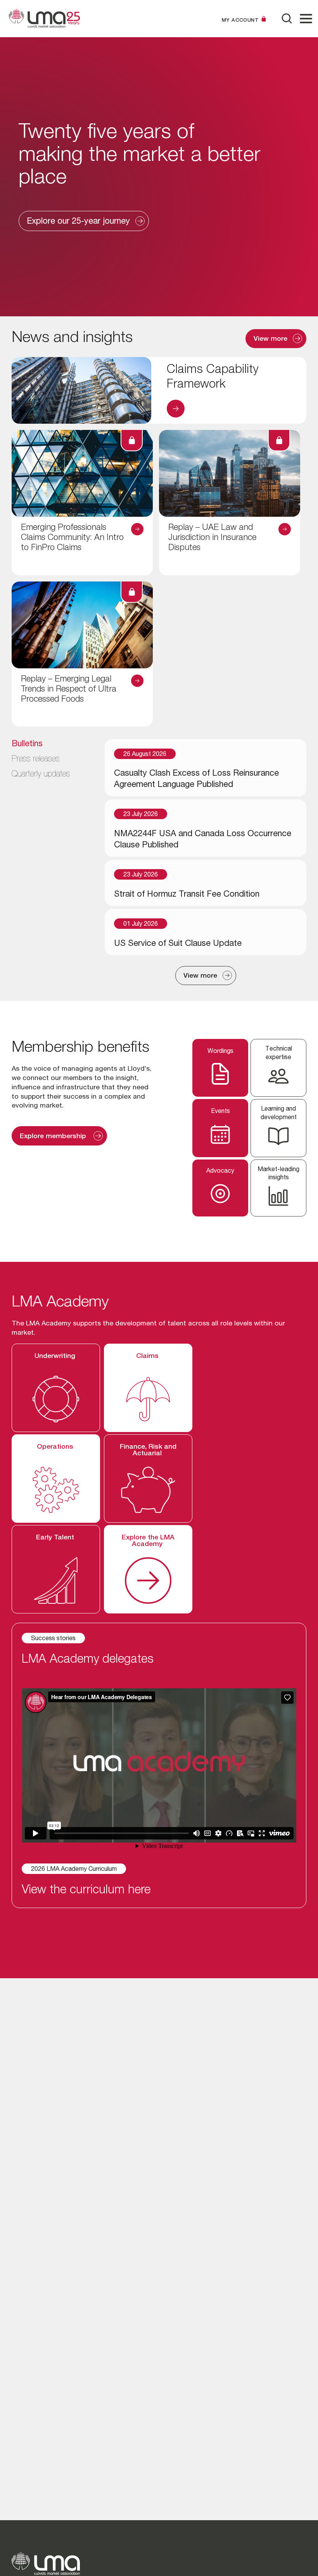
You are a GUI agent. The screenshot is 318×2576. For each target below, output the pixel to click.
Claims (148, 1356)
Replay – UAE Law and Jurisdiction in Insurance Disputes (212, 538)
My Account (240, 20)
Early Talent (56, 1538)
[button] (306, 19)
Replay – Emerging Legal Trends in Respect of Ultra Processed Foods (69, 690)
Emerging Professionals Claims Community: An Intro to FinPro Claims (72, 538)
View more (270, 339)
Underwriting (56, 1356)
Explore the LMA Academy (148, 1541)
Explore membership (54, 1137)
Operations (56, 1447)
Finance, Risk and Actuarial (148, 1451)
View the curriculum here (86, 1891)
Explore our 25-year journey (78, 222)
